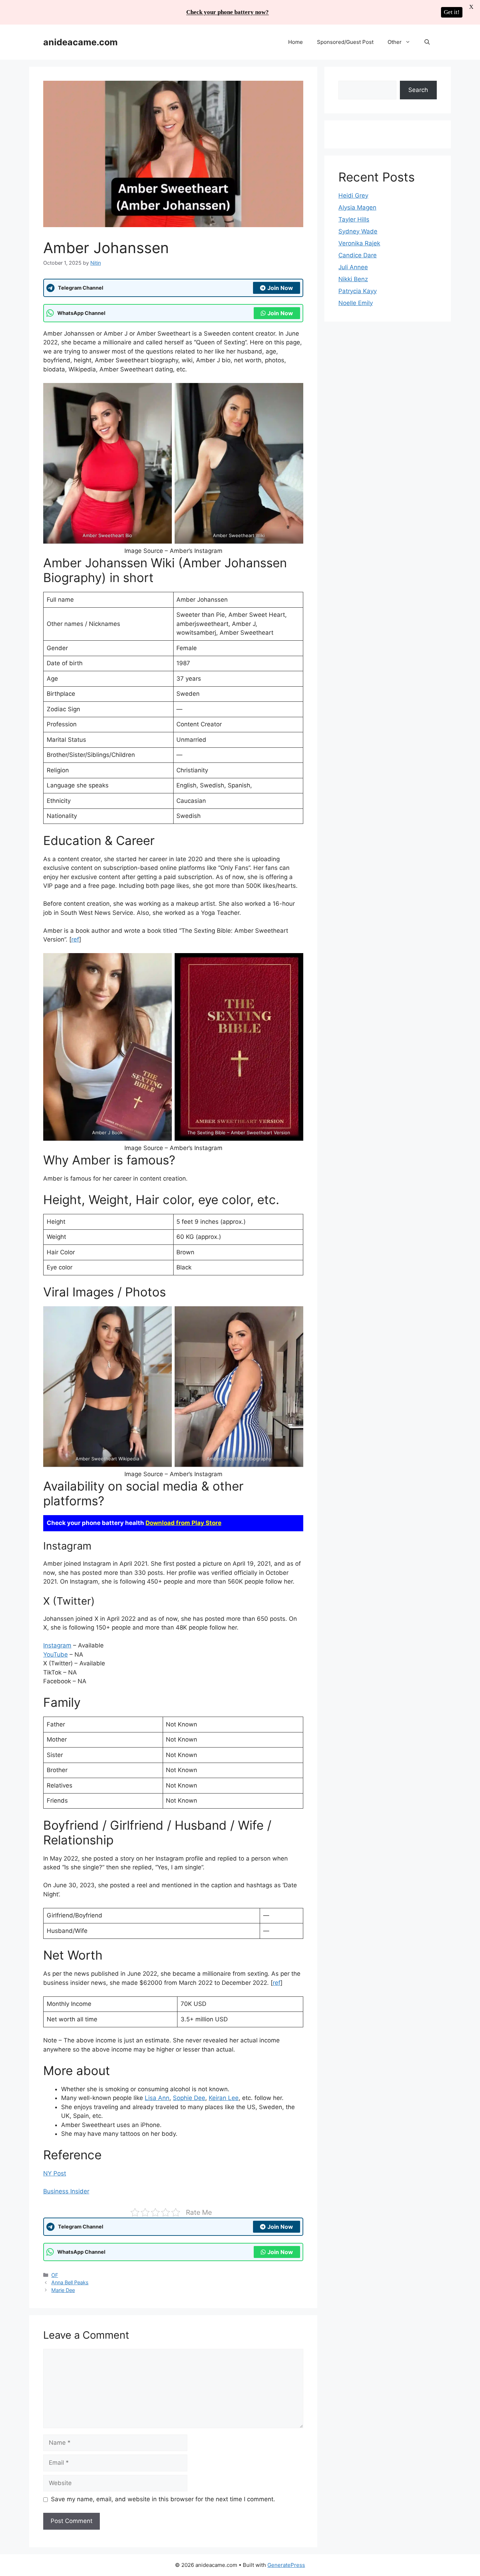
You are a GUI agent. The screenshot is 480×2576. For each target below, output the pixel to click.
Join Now (280, 288)
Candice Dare (358, 255)
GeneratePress (286, 2565)
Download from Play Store (183, 1523)
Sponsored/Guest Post (345, 42)
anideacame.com (80, 42)
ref (75, 939)
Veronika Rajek (359, 243)
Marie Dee (63, 2290)
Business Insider (66, 2191)
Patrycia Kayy (358, 291)
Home (296, 42)
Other (395, 42)
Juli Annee (353, 267)
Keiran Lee (224, 2098)
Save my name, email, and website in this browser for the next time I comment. (163, 2499)
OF (55, 2275)
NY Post (55, 2173)
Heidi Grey (353, 196)
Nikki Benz (353, 279)
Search (418, 90)
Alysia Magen (357, 207)
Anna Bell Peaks (70, 2282)
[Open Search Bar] (427, 42)
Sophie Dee (189, 2098)
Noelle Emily (356, 303)
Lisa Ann (157, 2098)
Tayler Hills (354, 219)
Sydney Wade (358, 231)
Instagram (57, 1645)
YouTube (56, 1654)
